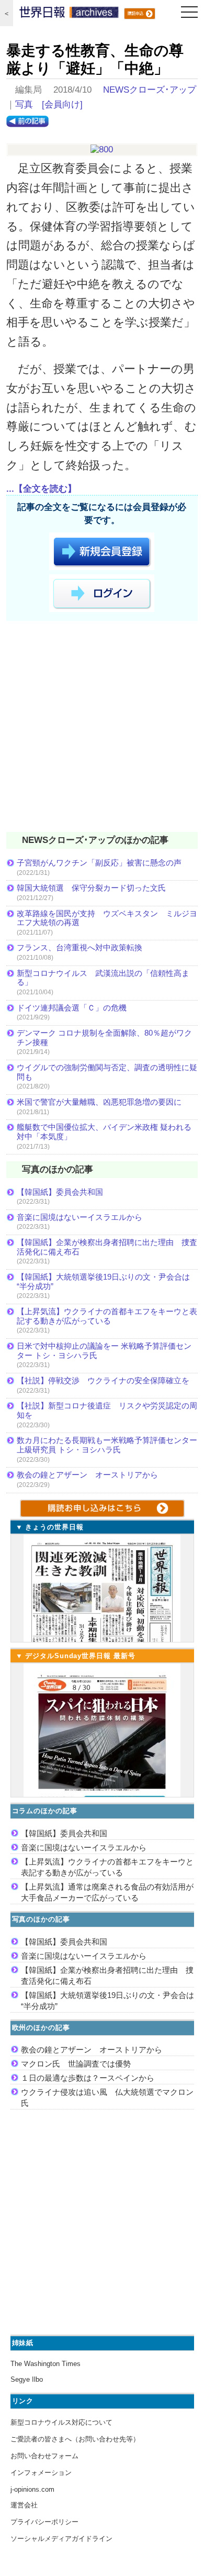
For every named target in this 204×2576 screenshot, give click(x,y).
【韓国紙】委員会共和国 (60, 1192)
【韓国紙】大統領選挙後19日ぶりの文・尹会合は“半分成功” (103, 1281)
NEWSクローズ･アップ (150, 90)
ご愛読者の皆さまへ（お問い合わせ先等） (75, 2439)
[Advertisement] (102, 728)
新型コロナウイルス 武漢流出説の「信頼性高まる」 (103, 978)
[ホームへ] (69, 15)
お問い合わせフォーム (44, 2456)
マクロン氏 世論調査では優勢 (76, 2064)
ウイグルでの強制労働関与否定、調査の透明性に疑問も (107, 1072)
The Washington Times (46, 2364)
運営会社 (24, 2505)
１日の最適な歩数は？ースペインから (88, 2078)
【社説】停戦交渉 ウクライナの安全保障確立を (103, 1380)
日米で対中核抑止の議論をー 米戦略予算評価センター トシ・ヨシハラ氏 (104, 1351)
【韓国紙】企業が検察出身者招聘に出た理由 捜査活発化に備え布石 (107, 1247)
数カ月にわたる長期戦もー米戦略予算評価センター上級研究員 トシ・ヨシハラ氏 (107, 1445)
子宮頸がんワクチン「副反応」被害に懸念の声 (99, 863)
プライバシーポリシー (44, 2522)
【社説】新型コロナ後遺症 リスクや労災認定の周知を (107, 1410)
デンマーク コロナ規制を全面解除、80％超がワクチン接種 (104, 1037)
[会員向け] (62, 104)
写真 (24, 104)
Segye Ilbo (27, 2379)
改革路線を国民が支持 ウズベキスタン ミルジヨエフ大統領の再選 (107, 918)
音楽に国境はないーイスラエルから (80, 1217)
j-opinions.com (32, 2489)
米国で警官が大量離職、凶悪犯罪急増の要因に (99, 1102)
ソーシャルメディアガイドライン (61, 2539)
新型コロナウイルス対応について (61, 2422)
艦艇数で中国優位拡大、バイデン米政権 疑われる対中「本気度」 (104, 1132)
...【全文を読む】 (41, 489)
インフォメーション (41, 2473)
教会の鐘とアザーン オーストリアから (87, 1475)
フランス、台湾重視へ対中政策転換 (80, 947)
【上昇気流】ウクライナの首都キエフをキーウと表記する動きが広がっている (107, 1316)
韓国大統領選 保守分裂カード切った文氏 (91, 888)
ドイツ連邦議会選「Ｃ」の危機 (72, 1008)
